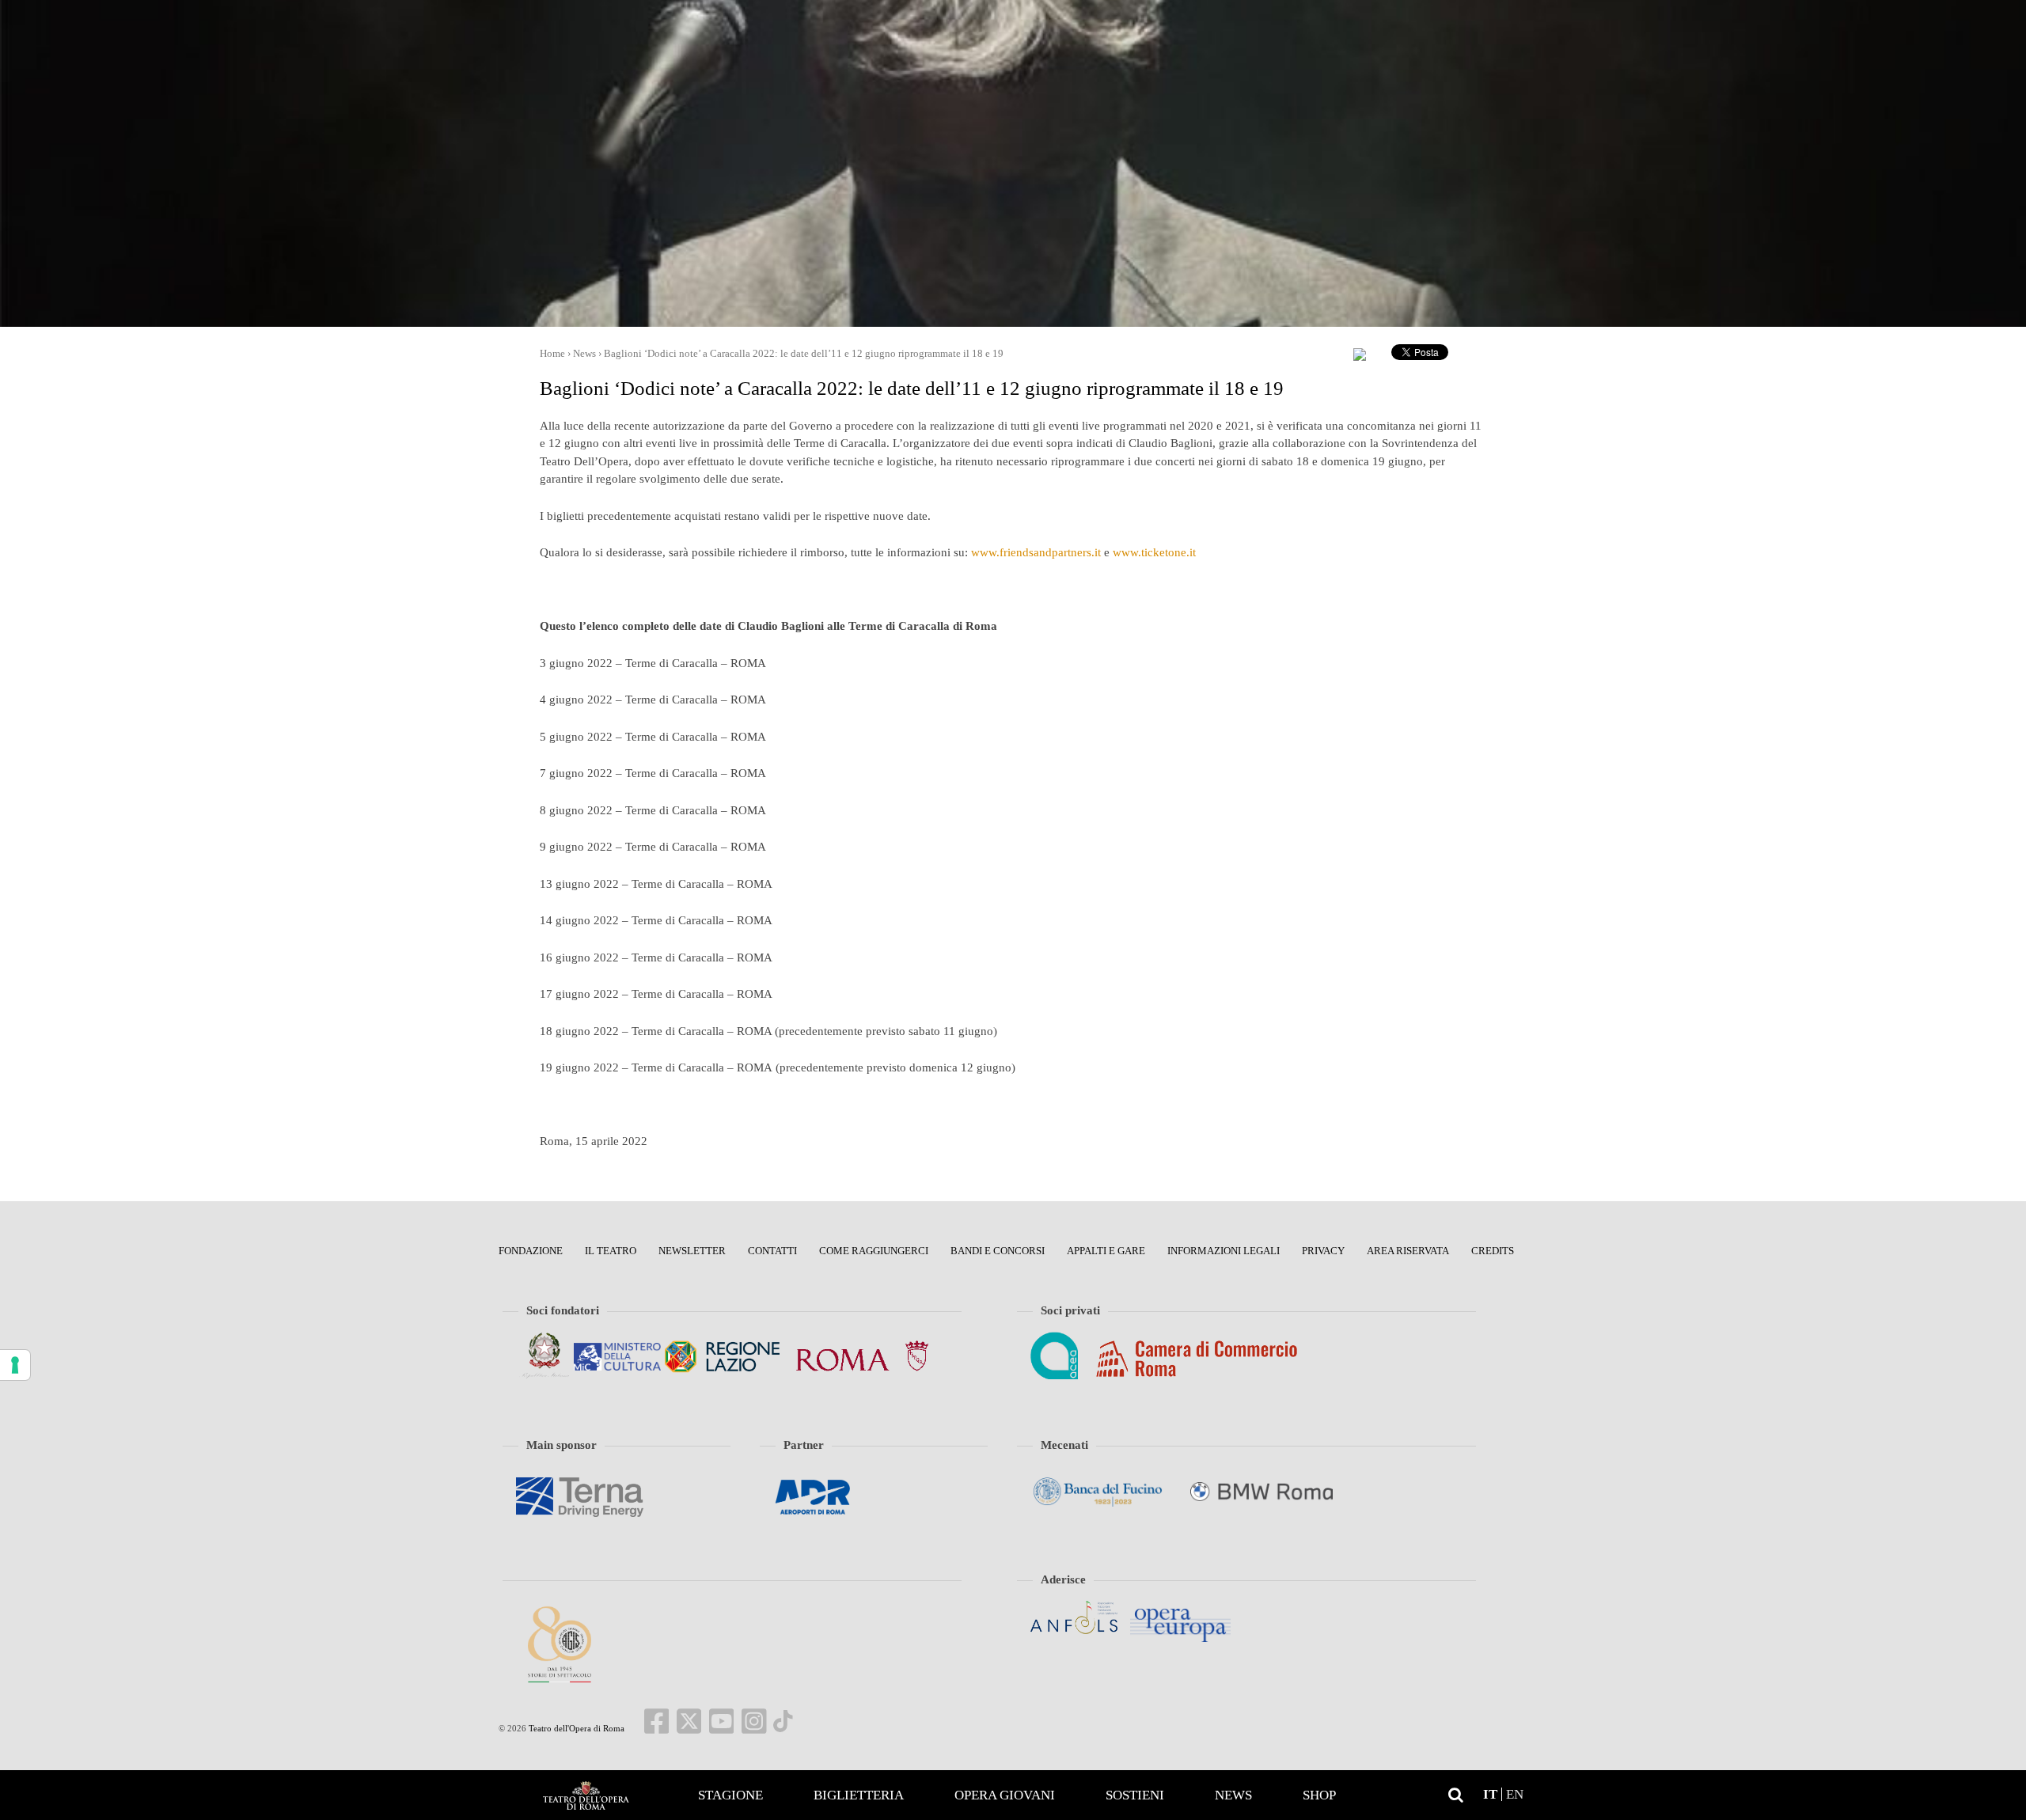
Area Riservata (1408, 1251)
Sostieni (1135, 1795)
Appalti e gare (1106, 1251)
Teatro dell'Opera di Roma (575, 1728)
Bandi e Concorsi (998, 1251)
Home (586, 1795)
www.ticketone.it (1154, 552)
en (1515, 1794)
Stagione (730, 1795)
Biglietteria (859, 1795)
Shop (1319, 1795)
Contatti (772, 1251)
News (1233, 1795)
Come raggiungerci (874, 1251)
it (1490, 1794)
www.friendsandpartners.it (1036, 552)
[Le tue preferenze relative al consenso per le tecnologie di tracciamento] (15, 1365)
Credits (1493, 1251)
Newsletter (692, 1251)
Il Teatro (611, 1251)
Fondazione (531, 1251)
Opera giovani (1005, 1795)
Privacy (1323, 1251)
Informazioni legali (1224, 1251)
